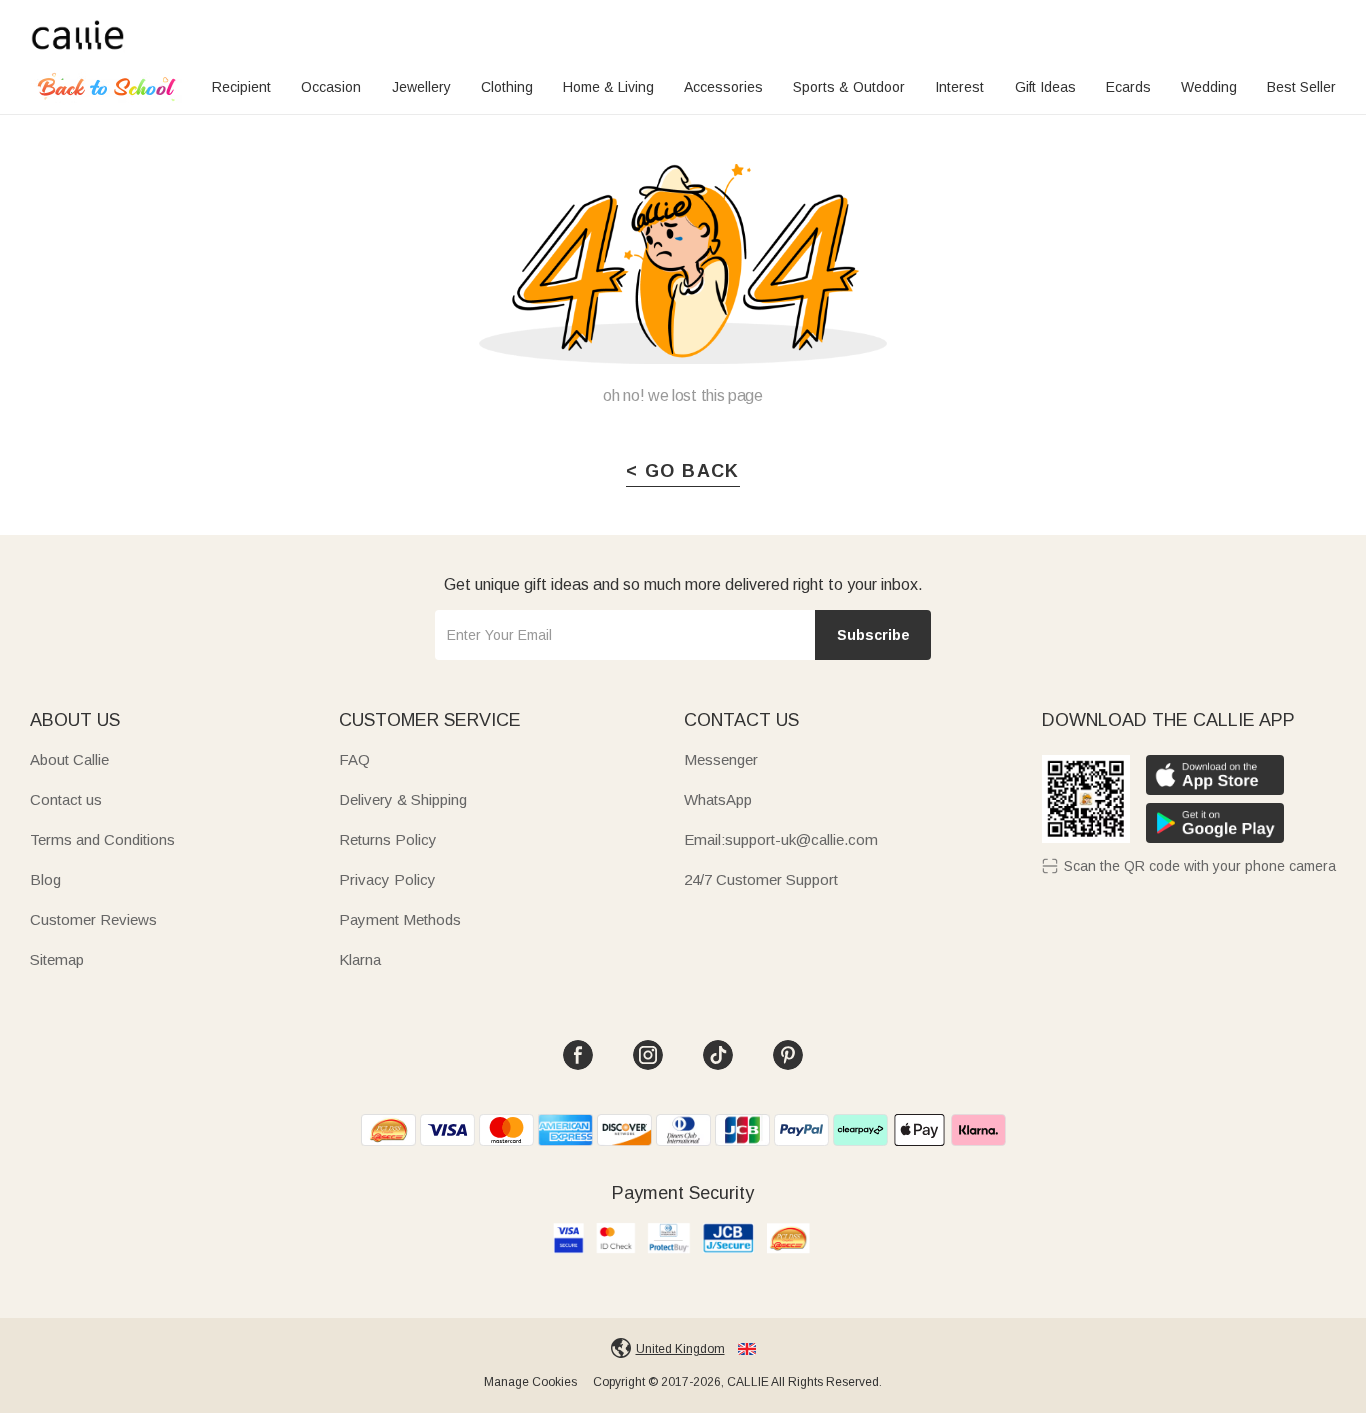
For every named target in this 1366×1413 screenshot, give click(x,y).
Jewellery (421, 87)
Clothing (507, 87)
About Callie (69, 759)
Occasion (331, 87)
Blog (45, 879)
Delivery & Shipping (403, 799)
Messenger (721, 759)
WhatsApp (718, 799)
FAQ (354, 759)
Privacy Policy (387, 879)
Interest (959, 87)
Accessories (723, 87)
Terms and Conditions (102, 839)
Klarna (360, 959)
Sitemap (57, 959)
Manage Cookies (530, 1382)
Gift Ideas (1045, 87)
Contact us (66, 799)
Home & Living (608, 87)
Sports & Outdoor (849, 87)
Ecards (1128, 87)
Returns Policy (388, 839)
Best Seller (1301, 87)
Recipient (241, 87)
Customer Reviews (93, 919)
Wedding (1209, 87)
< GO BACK (683, 471)
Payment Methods (400, 919)
